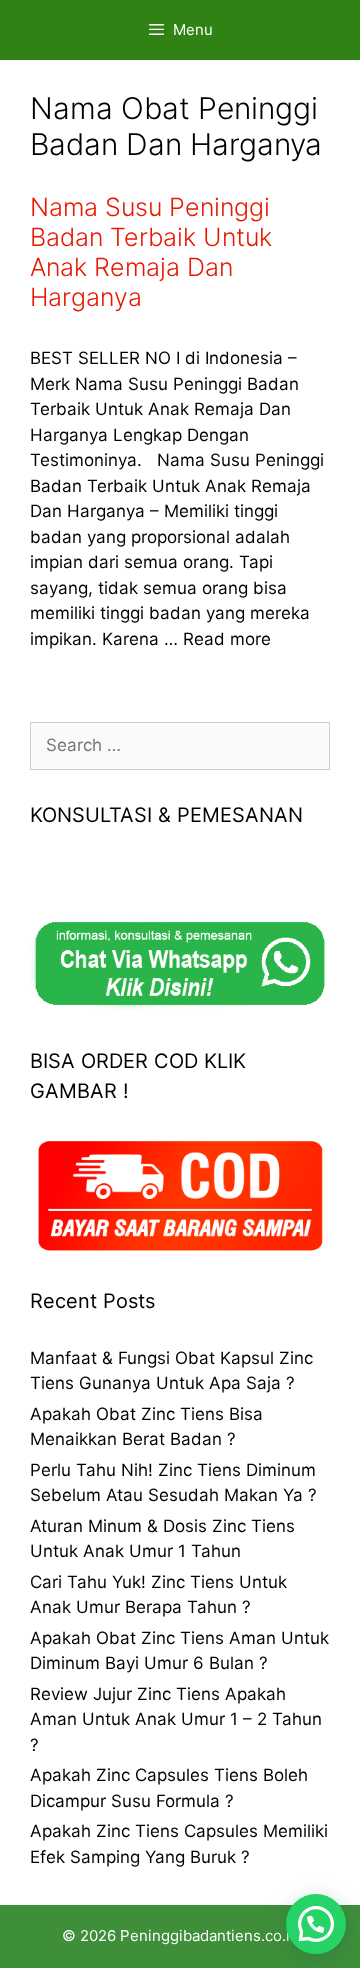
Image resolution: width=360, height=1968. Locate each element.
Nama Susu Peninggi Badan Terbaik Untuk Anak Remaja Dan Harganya (151, 252)
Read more (227, 639)
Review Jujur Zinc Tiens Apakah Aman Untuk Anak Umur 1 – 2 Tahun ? (176, 1719)
